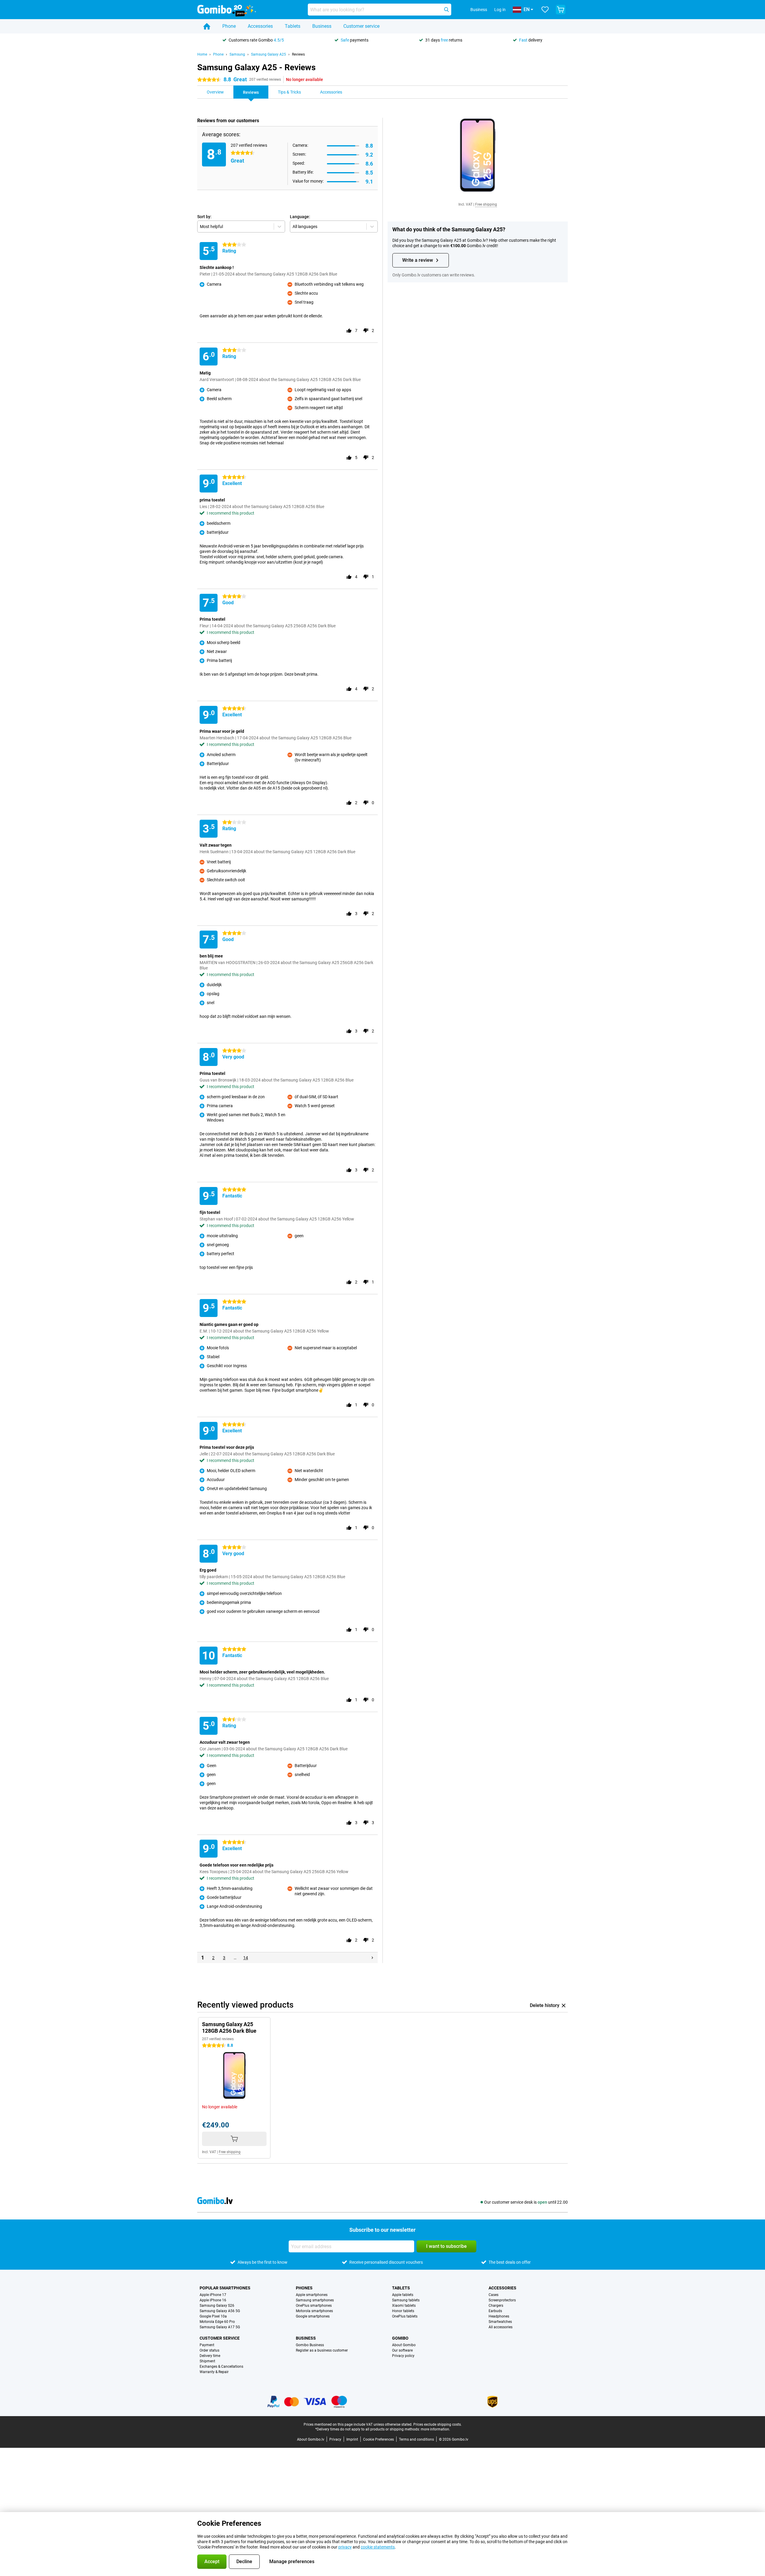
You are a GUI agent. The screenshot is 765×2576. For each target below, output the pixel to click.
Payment (207, 2345)
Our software (402, 2350)
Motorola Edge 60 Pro (217, 2322)
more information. (435, 2429)
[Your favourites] (545, 10)
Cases (494, 2295)
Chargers (496, 2306)
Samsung (237, 54)
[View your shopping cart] (561, 10)
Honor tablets (403, 2311)
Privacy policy (403, 2356)
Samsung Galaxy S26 (217, 2306)
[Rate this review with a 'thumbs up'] (349, 331)
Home (202, 54)
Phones (304, 2288)
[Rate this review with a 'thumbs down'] (366, 331)
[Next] (372, 1958)
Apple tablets (403, 2295)
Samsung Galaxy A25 (268, 54)
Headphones (499, 2316)
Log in (500, 10)
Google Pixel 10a (213, 2316)
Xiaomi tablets (404, 2306)
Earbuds (495, 2311)
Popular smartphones (225, 2288)
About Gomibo (404, 2345)
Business (322, 26)
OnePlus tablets (405, 2316)
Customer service (361, 26)
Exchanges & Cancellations (221, 2367)
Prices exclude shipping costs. (437, 2424)
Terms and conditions (416, 2439)
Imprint (352, 2439)
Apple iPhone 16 (213, 2300)
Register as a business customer (322, 2350)
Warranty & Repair (214, 2372)
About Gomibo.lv (311, 2439)
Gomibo (400, 2338)
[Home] (207, 26)
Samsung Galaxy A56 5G (220, 2311)
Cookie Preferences (378, 2439)
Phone (229, 26)
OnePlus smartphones (314, 2306)
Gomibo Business (310, 2345)
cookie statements (378, 2547)
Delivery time (210, 2356)
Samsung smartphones (315, 2300)
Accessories (260, 26)
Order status (209, 2350)
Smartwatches (500, 2322)
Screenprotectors (502, 2300)
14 (246, 1958)
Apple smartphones (312, 2295)
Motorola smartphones (314, 2311)
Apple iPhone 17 (213, 2295)
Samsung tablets (406, 2300)
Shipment (207, 2361)
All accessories (501, 2327)
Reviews (298, 54)
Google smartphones (313, 2316)
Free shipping (486, 204)
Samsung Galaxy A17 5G (220, 2327)
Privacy (335, 2439)
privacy (345, 2547)
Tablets (293, 26)
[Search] (446, 10)
